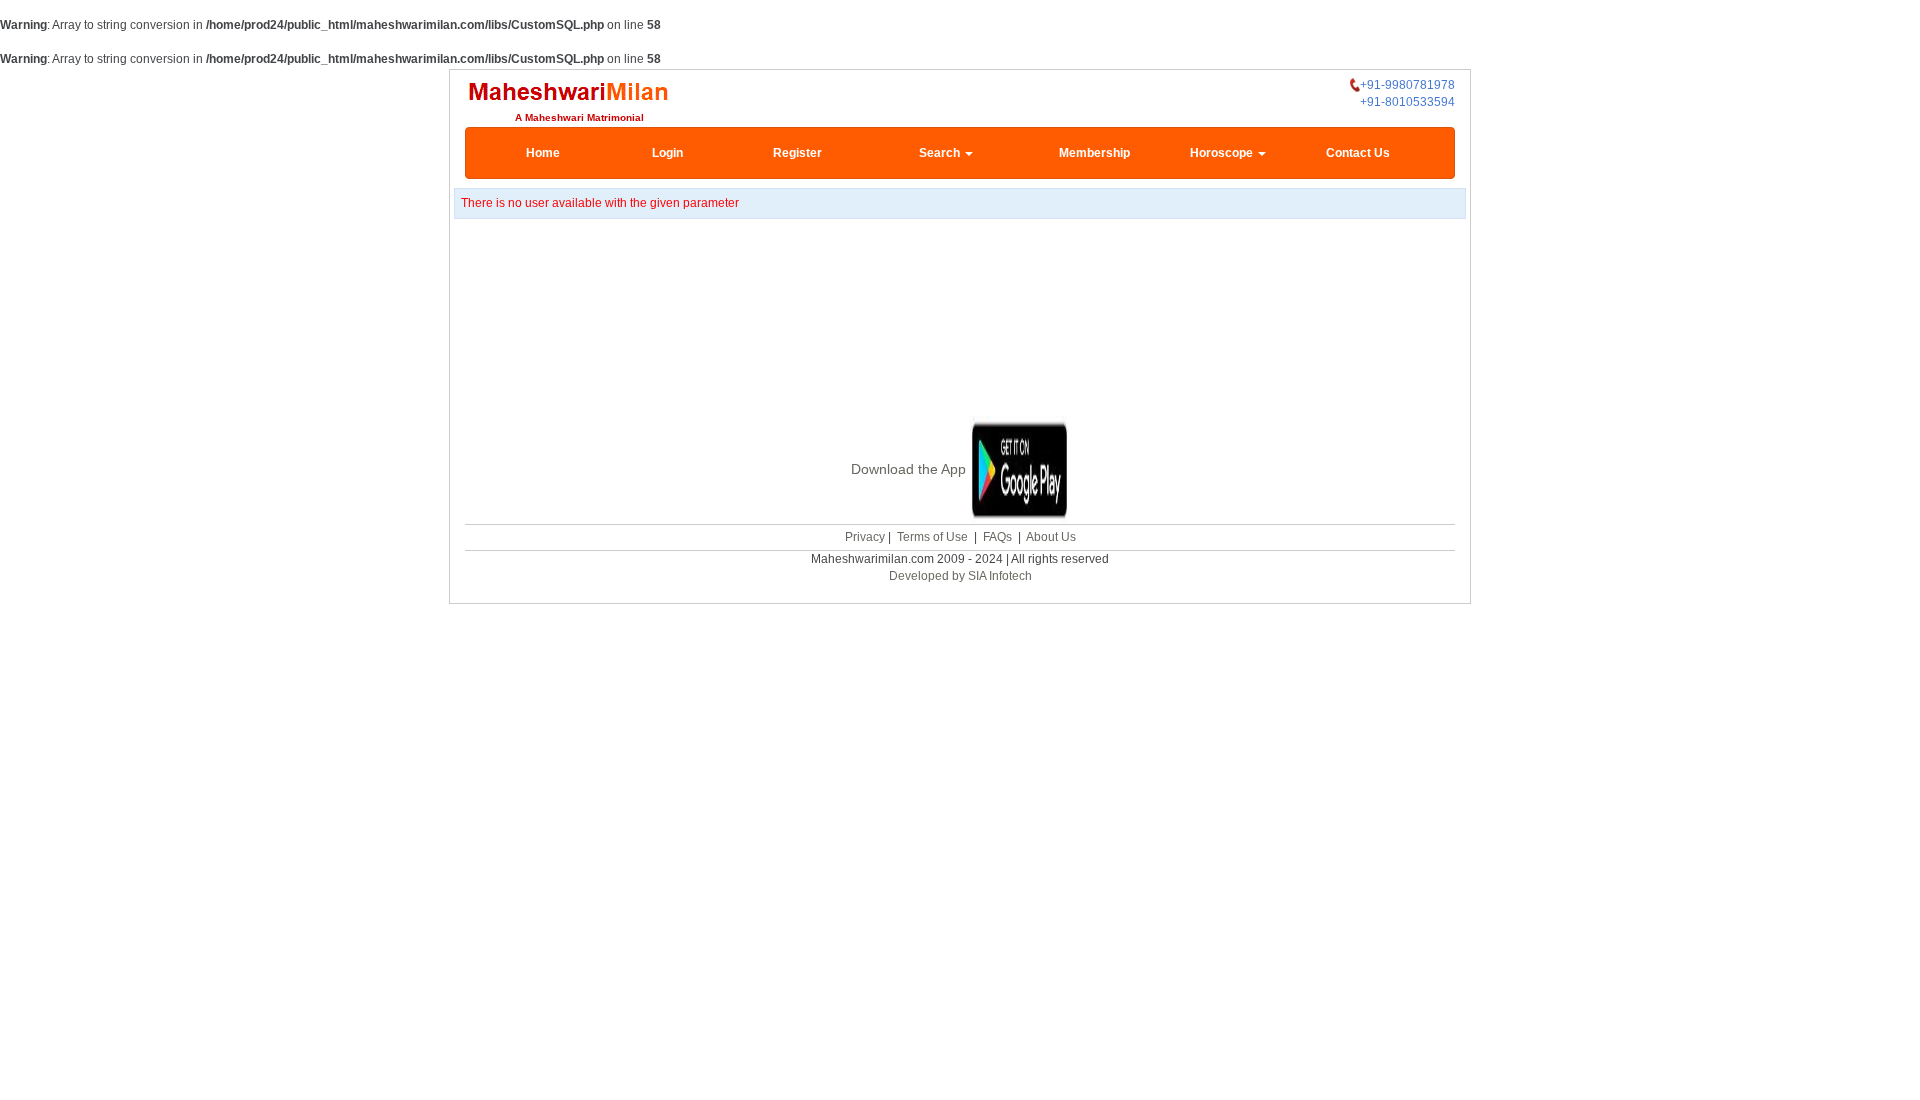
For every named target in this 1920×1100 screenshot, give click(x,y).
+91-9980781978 (1407, 85)
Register (797, 153)
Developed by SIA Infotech (960, 576)
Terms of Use (932, 537)
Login (667, 153)
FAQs (997, 537)
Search (941, 153)
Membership (1094, 153)
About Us (1051, 537)
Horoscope (1223, 153)
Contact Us (1358, 153)
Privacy (865, 537)
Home (543, 153)
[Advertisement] (960, 320)
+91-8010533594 (1407, 102)
